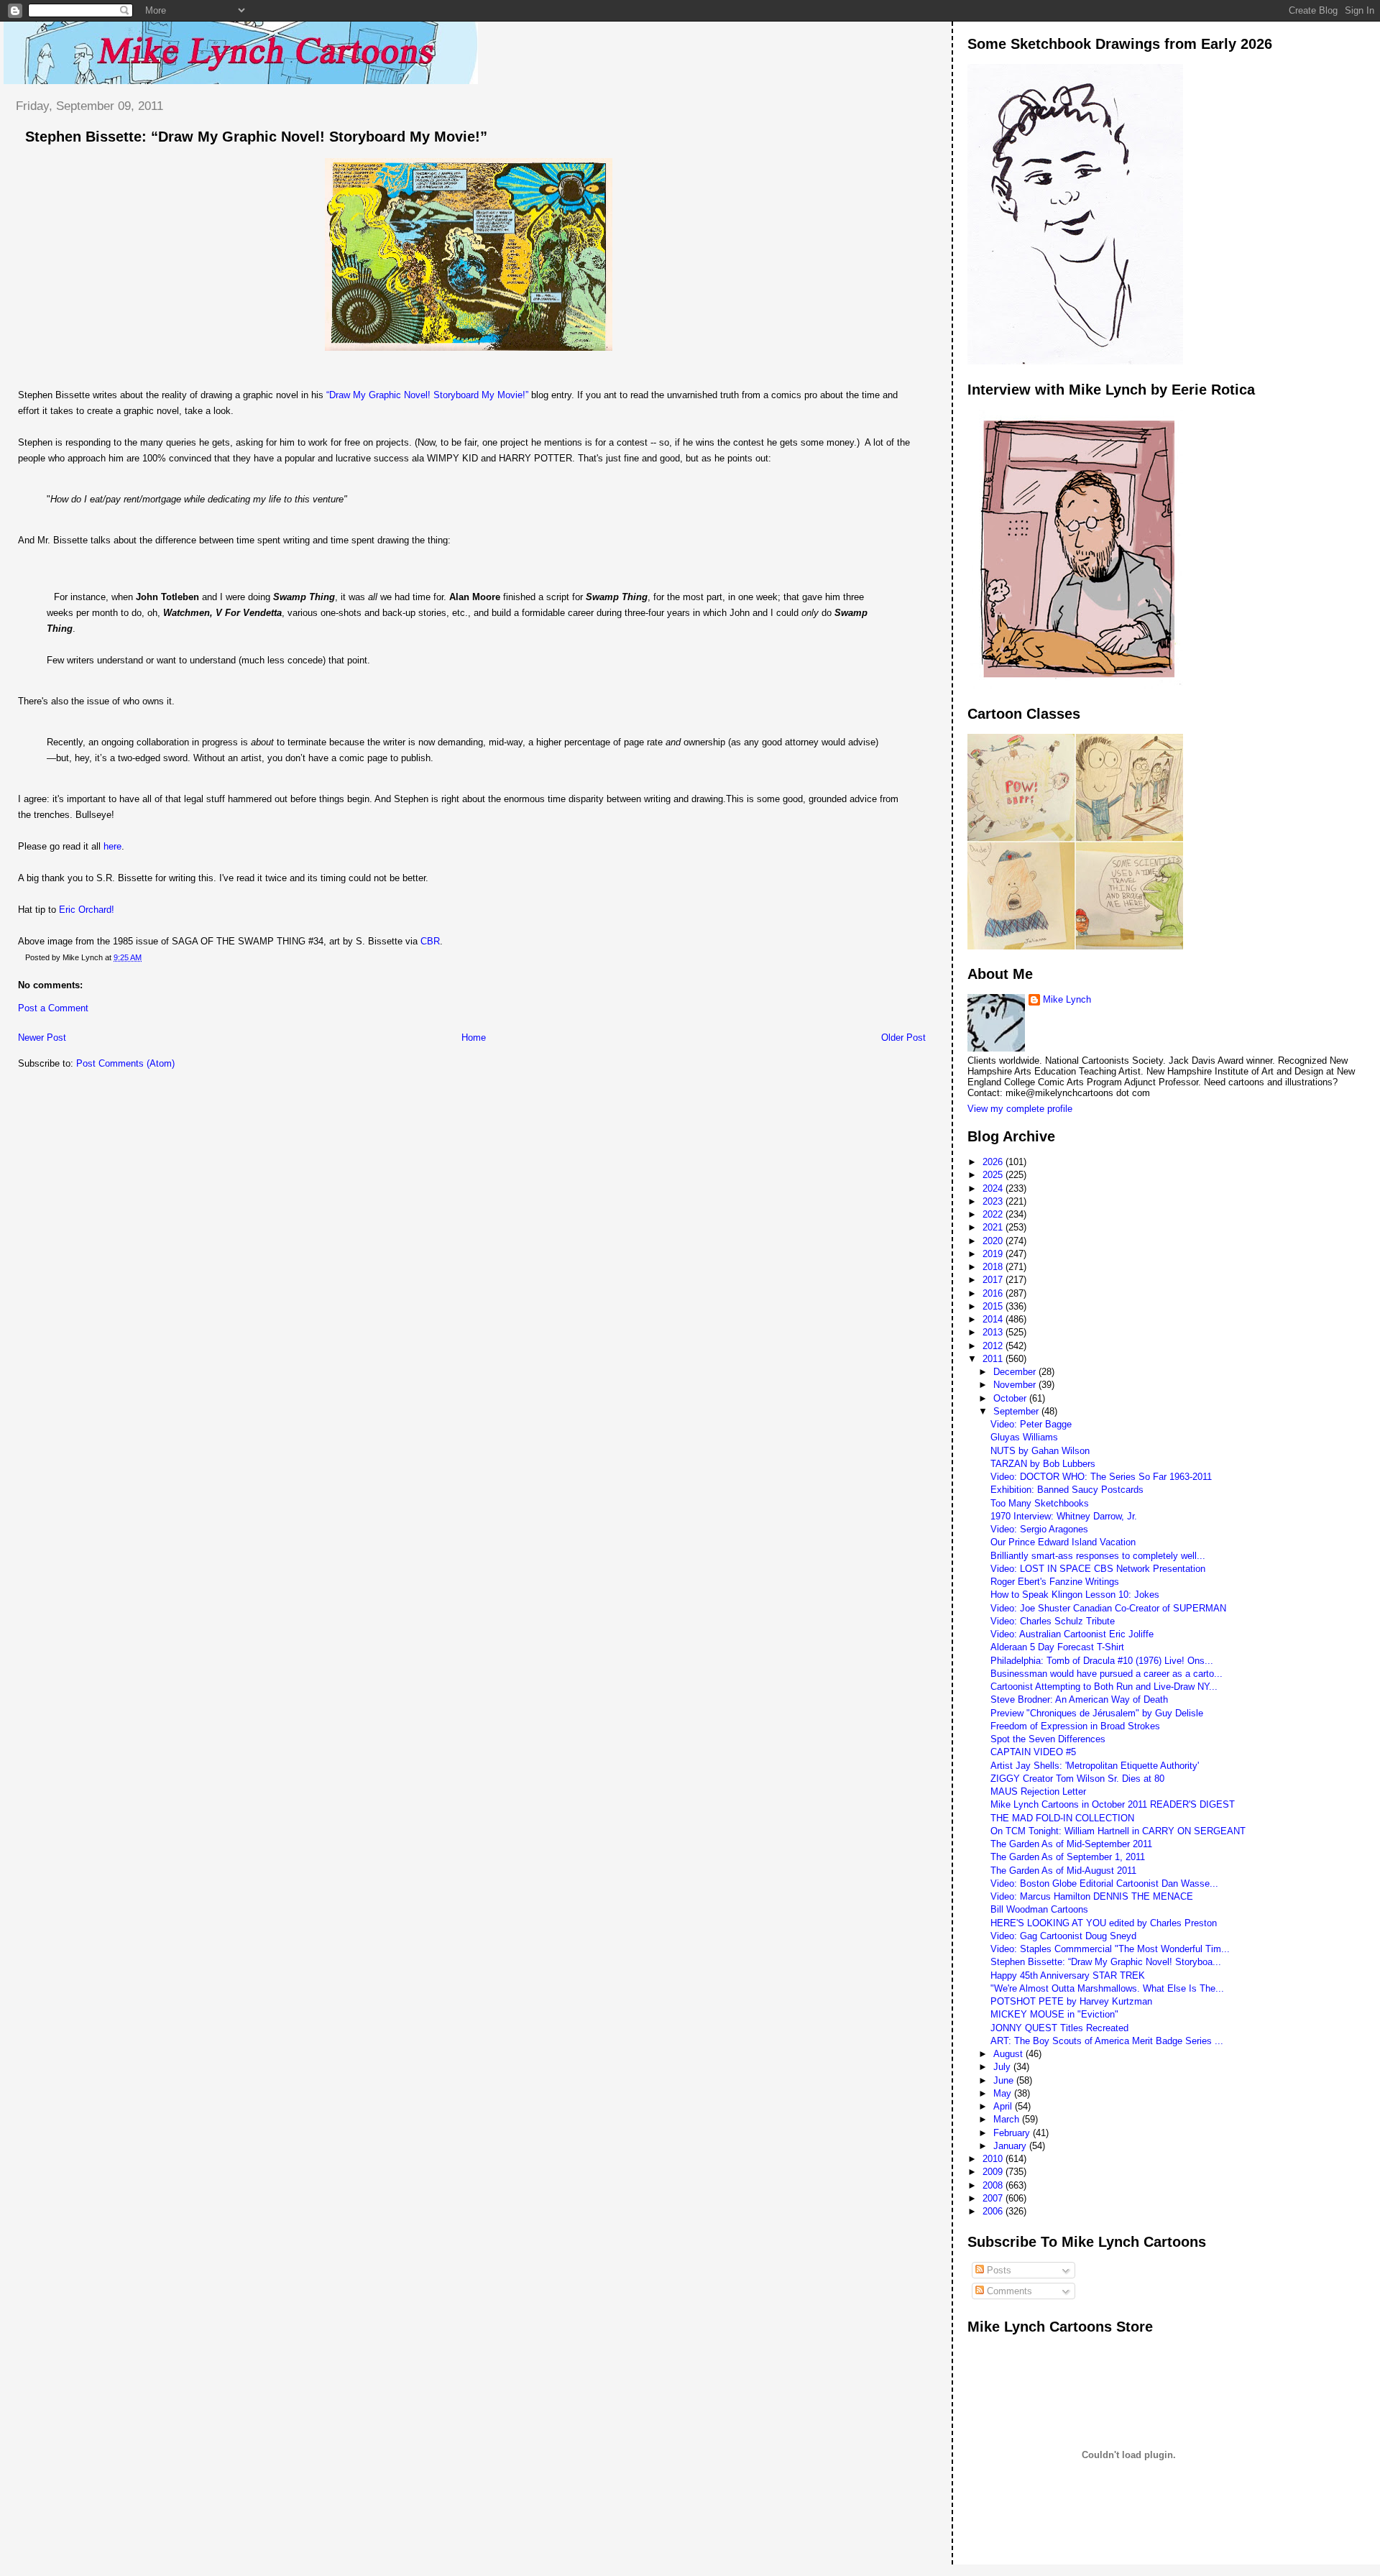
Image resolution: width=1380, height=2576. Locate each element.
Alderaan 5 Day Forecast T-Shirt (1057, 1647)
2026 (994, 1162)
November (1016, 1385)
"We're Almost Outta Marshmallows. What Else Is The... (1107, 1988)
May (1004, 2093)
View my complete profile (1020, 1109)
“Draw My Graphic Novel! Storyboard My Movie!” (427, 395)
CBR (430, 941)
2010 (994, 2159)
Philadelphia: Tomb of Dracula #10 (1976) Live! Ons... (1102, 1661)
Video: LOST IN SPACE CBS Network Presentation (1098, 1569)
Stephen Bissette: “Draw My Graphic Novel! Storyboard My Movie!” (256, 137)
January (1011, 2146)
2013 (994, 1332)
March (1008, 2119)
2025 (994, 1175)
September (1017, 1411)
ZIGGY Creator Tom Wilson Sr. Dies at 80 (1077, 1779)
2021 (994, 1227)
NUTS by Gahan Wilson (1040, 1451)
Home (474, 1038)
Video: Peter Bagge (1031, 1424)
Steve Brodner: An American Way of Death (1079, 1699)
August (1009, 2054)
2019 (994, 1254)
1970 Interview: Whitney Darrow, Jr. (1064, 1516)
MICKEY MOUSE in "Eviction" (1054, 2014)
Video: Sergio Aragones (1039, 1529)
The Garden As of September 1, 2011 (1068, 1857)
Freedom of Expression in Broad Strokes (1075, 1726)
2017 (994, 1280)
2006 (994, 2211)
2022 (994, 1214)
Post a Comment (53, 1008)
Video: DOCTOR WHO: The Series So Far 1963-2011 (1101, 1477)
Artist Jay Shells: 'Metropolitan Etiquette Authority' (1095, 1766)
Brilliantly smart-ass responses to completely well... (1098, 1556)
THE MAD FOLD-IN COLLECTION (1062, 1818)
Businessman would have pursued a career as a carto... (1107, 1674)
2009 (994, 2172)
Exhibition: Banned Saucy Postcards (1067, 1490)
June (1005, 2080)
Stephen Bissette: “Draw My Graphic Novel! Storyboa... (1106, 1962)
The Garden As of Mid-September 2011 (1071, 1844)
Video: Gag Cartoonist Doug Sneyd (1063, 1936)
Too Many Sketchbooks (1040, 1503)
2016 (994, 1293)
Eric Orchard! (87, 910)
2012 (994, 1346)
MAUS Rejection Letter (1038, 1791)
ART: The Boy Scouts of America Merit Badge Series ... (1107, 2041)
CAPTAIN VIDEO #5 (1033, 1752)
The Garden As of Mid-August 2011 (1063, 1871)
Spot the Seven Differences (1048, 1739)
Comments (1008, 2291)
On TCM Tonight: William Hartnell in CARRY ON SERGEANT (1118, 1831)
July (1003, 2067)
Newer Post (42, 1038)
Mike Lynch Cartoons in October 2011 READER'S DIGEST (1113, 1804)
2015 (994, 1306)
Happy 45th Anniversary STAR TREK (1068, 1975)
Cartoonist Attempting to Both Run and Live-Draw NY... (1104, 1687)
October (1011, 1398)
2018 (994, 1267)
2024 (994, 1188)
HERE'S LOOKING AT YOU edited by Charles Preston (1104, 1923)
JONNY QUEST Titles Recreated (1059, 2028)
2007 (994, 2198)
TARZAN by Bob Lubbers (1043, 1464)
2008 (994, 2185)
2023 (994, 1201)
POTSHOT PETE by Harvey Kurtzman (1071, 2001)
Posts (998, 2270)
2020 (994, 1241)
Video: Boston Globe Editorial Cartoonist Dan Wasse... (1104, 1883)
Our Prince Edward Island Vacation (1063, 1542)
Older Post (903, 1038)
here (112, 846)
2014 (994, 1319)
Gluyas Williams (1024, 1437)
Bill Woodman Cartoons (1039, 1909)
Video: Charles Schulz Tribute (1053, 1621)
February (1013, 2133)
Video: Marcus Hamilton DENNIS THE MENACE (1092, 1896)
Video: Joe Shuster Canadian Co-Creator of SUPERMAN (1108, 1608)
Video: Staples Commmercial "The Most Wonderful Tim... (1110, 1949)
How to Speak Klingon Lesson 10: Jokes (1075, 1595)
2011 (994, 1359)
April (1004, 2106)
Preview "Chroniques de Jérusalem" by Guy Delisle (1097, 1713)
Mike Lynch (1067, 999)
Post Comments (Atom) (125, 1063)
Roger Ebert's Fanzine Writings (1055, 1582)
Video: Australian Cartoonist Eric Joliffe (1072, 1634)
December (1016, 1372)
